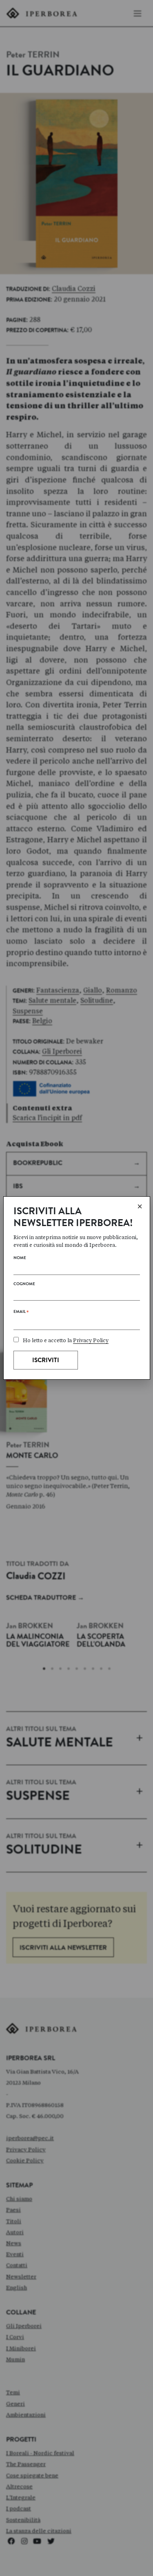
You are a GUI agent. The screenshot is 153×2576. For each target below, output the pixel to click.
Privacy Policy (91, 1340)
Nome (20, 1258)
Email (21, 1313)
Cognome (24, 1284)
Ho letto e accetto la (66, 1340)
